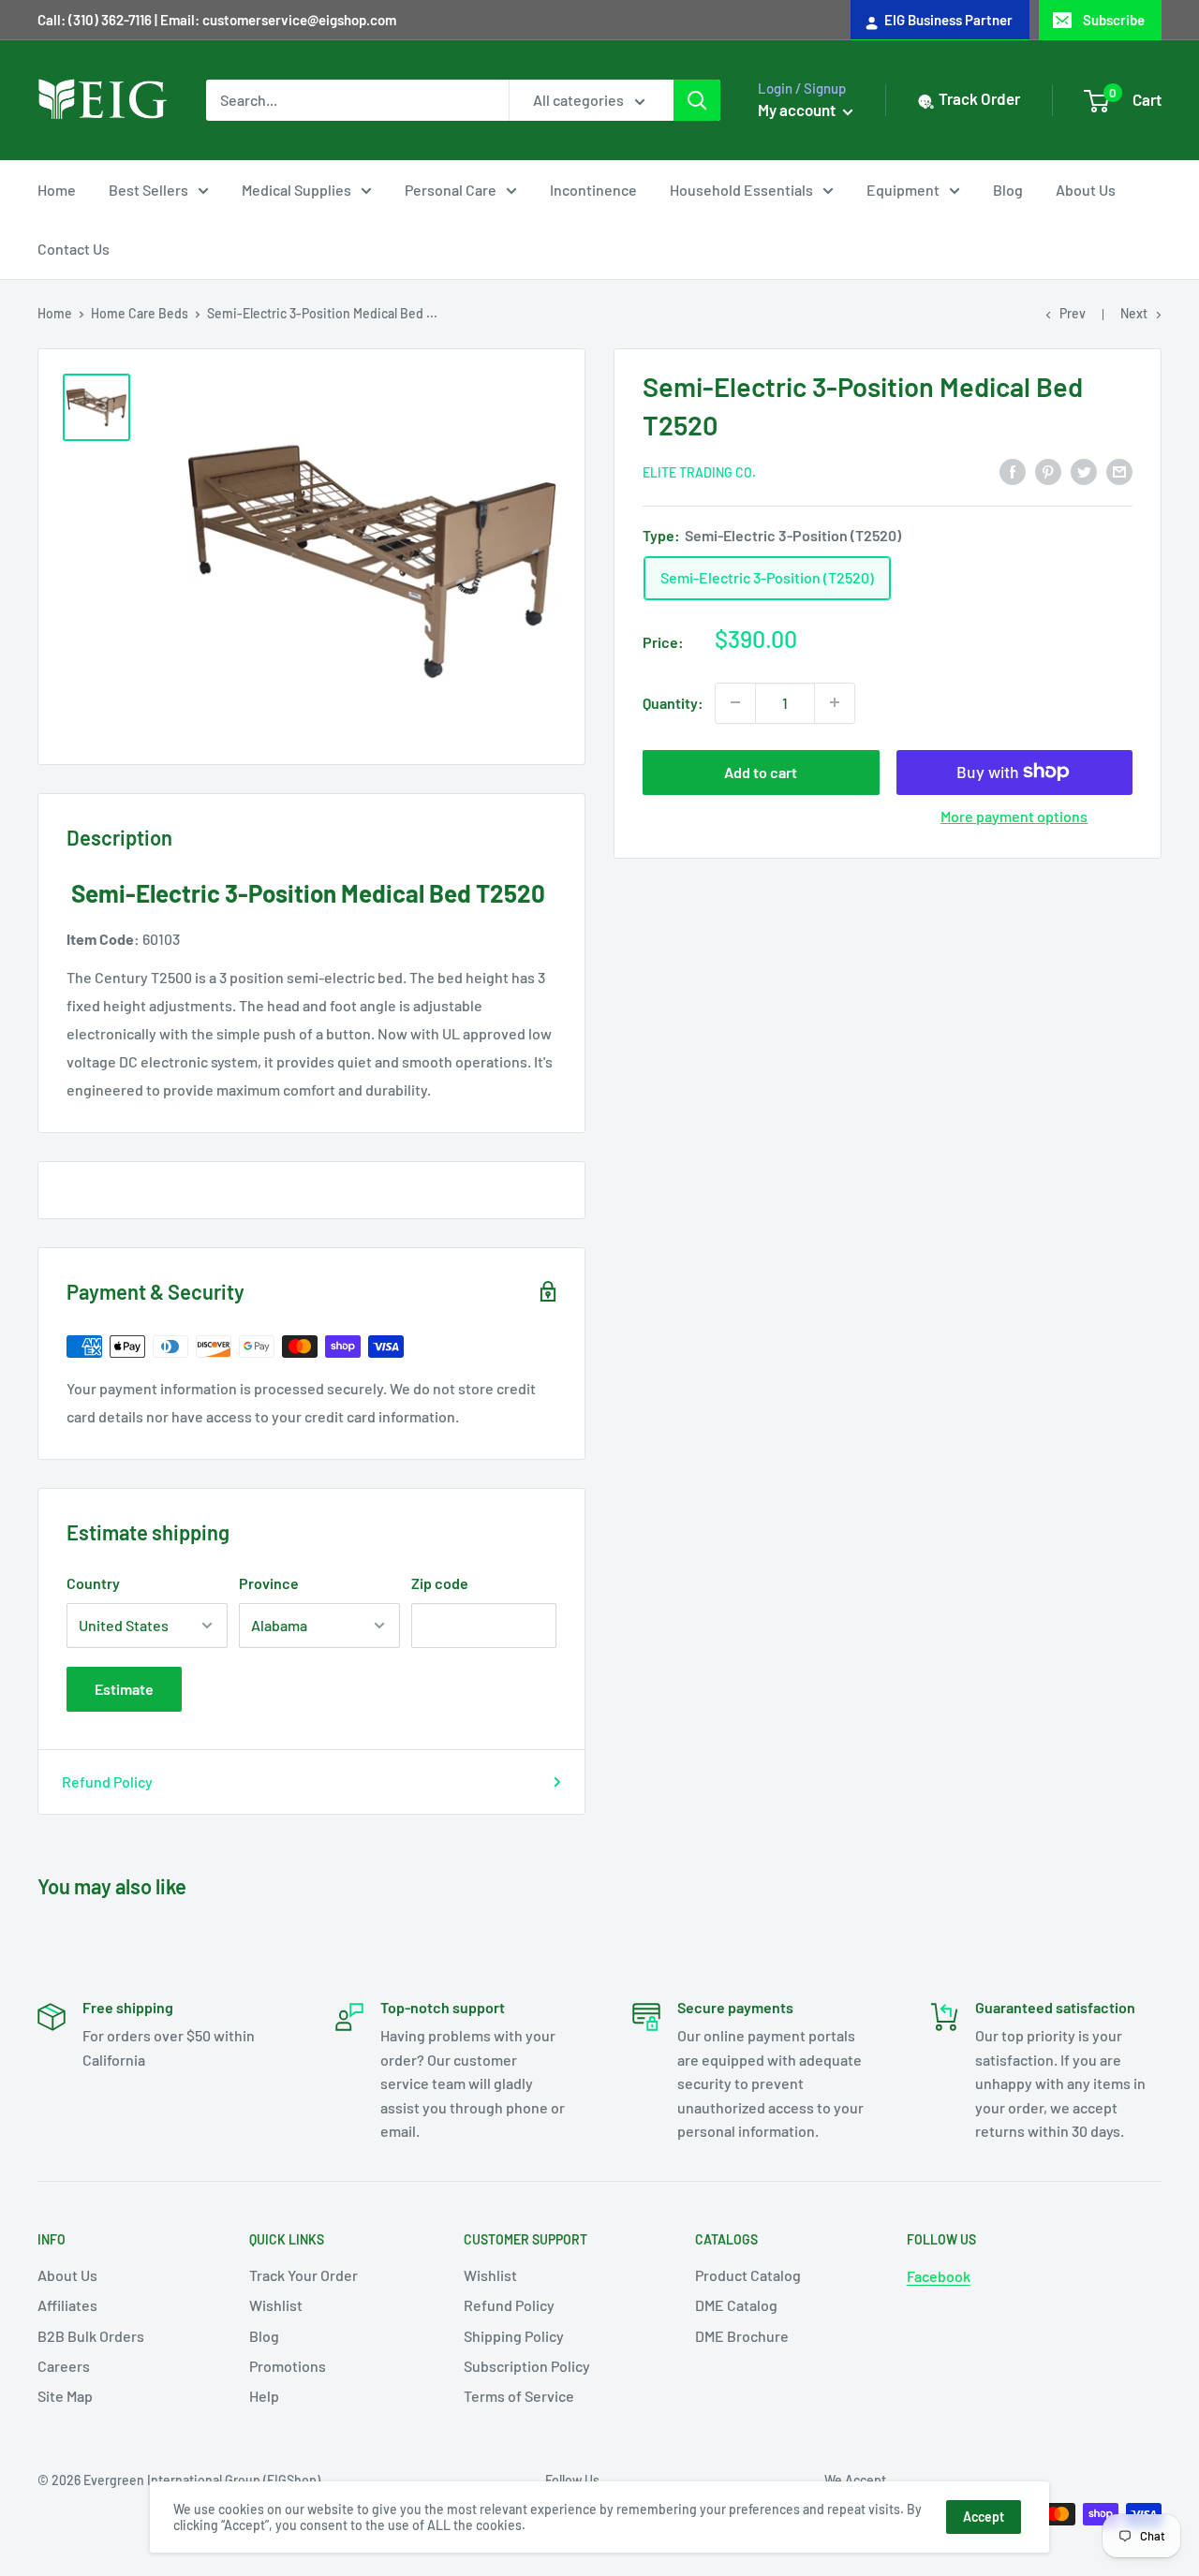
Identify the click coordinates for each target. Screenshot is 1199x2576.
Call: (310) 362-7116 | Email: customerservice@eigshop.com (217, 20)
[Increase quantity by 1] (835, 702)
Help (264, 2396)
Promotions (288, 2366)
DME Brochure (742, 2336)
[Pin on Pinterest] (1048, 471)
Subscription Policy (527, 2366)
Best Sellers (148, 190)
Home (57, 190)
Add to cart (761, 771)
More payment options (1014, 815)
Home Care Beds (140, 313)
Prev (1073, 313)
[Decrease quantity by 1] (735, 702)
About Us (1086, 190)
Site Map (65, 2396)
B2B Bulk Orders (91, 2336)
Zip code (440, 1583)
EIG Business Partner (946, 20)
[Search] (697, 100)
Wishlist (276, 2305)
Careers (64, 2366)
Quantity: (673, 702)
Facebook (939, 2276)
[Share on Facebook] (1013, 471)
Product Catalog (748, 2275)
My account (798, 110)
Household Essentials (741, 190)
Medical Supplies (296, 190)
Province (269, 1583)
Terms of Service (519, 2396)
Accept (984, 2517)
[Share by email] (1119, 471)
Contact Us (74, 249)
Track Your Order (303, 2275)
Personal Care (451, 190)
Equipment (903, 190)
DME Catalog (736, 2305)
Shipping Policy (514, 2336)
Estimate (124, 1689)
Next (1134, 313)
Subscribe (1114, 20)
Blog (1008, 190)
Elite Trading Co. (699, 471)
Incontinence (593, 190)
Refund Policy (107, 1781)
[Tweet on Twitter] (1084, 471)
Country (93, 1583)
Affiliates (67, 2305)
